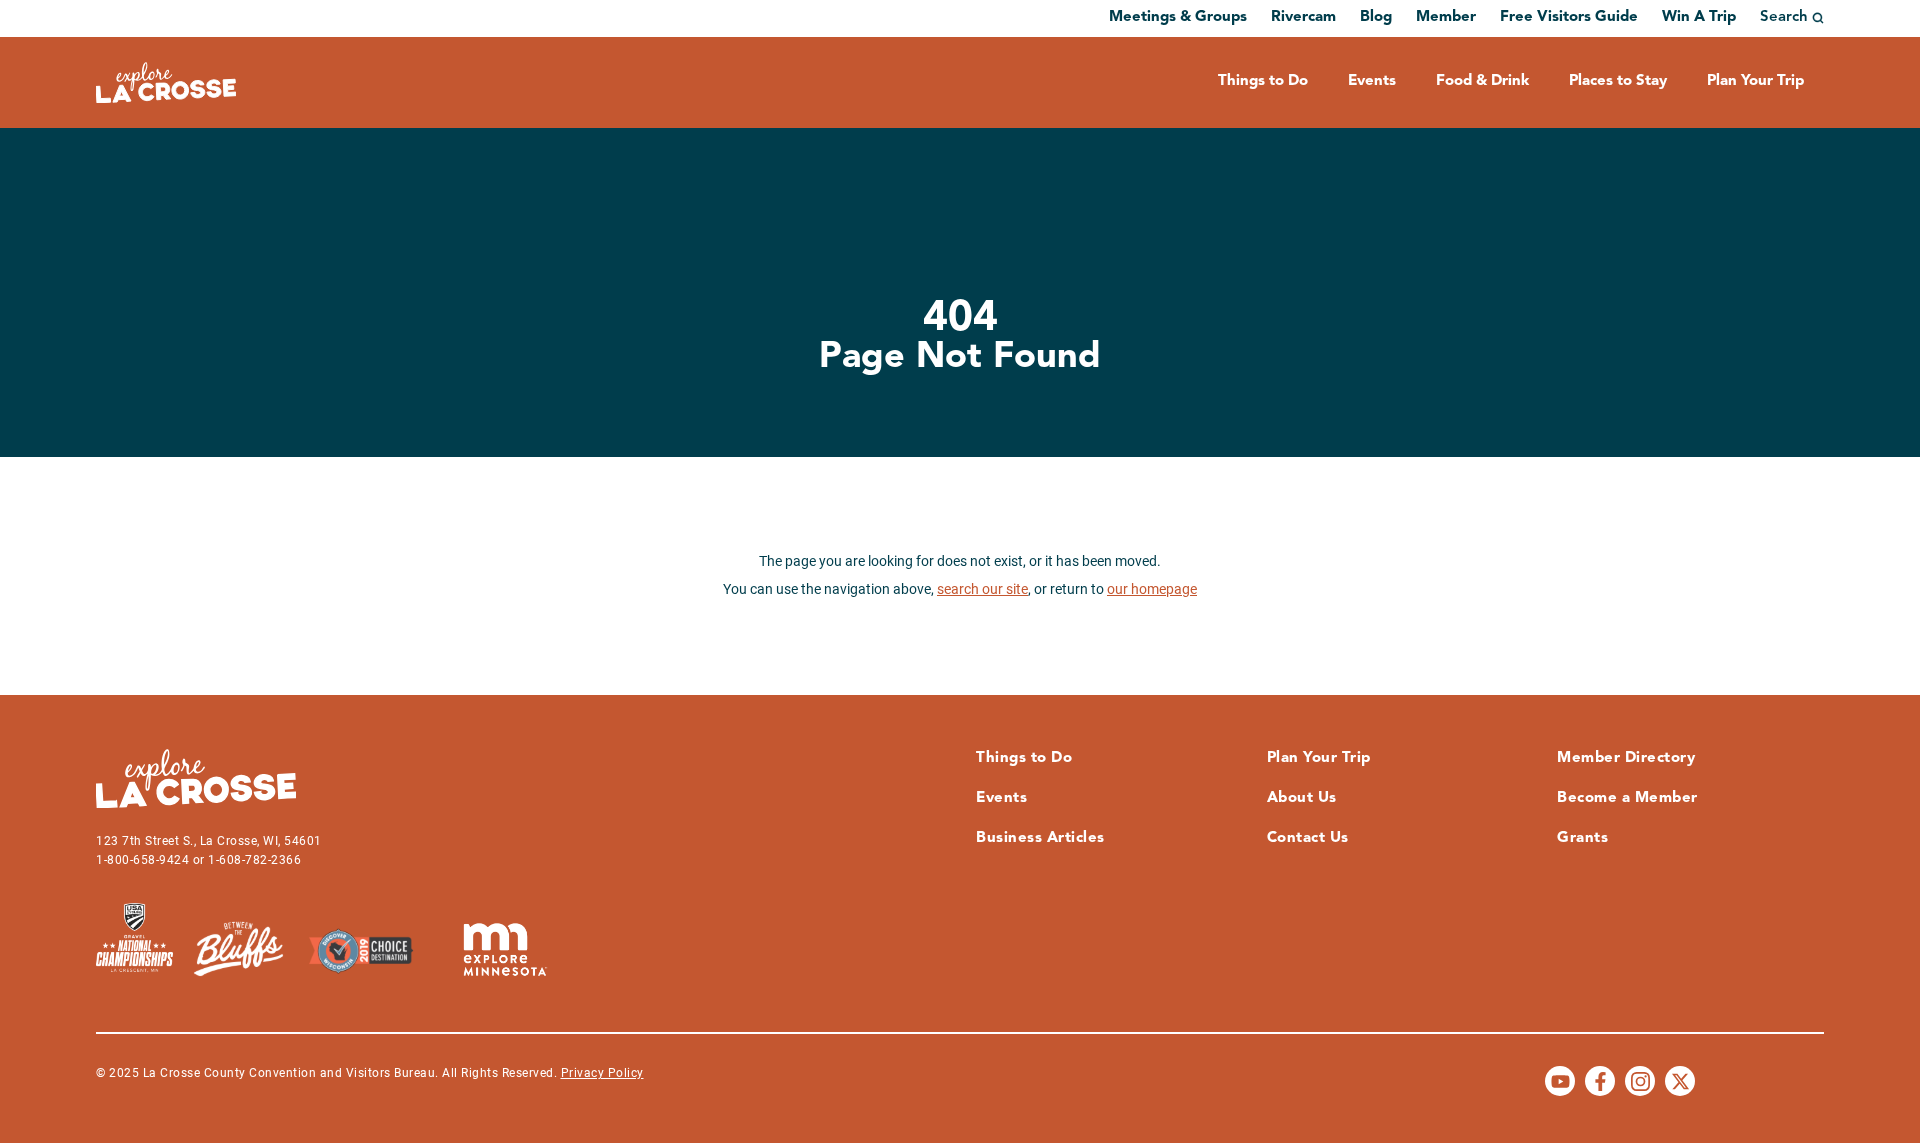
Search (1784, 17)
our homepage (1152, 589)
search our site (982, 589)
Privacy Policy (602, 1073)
